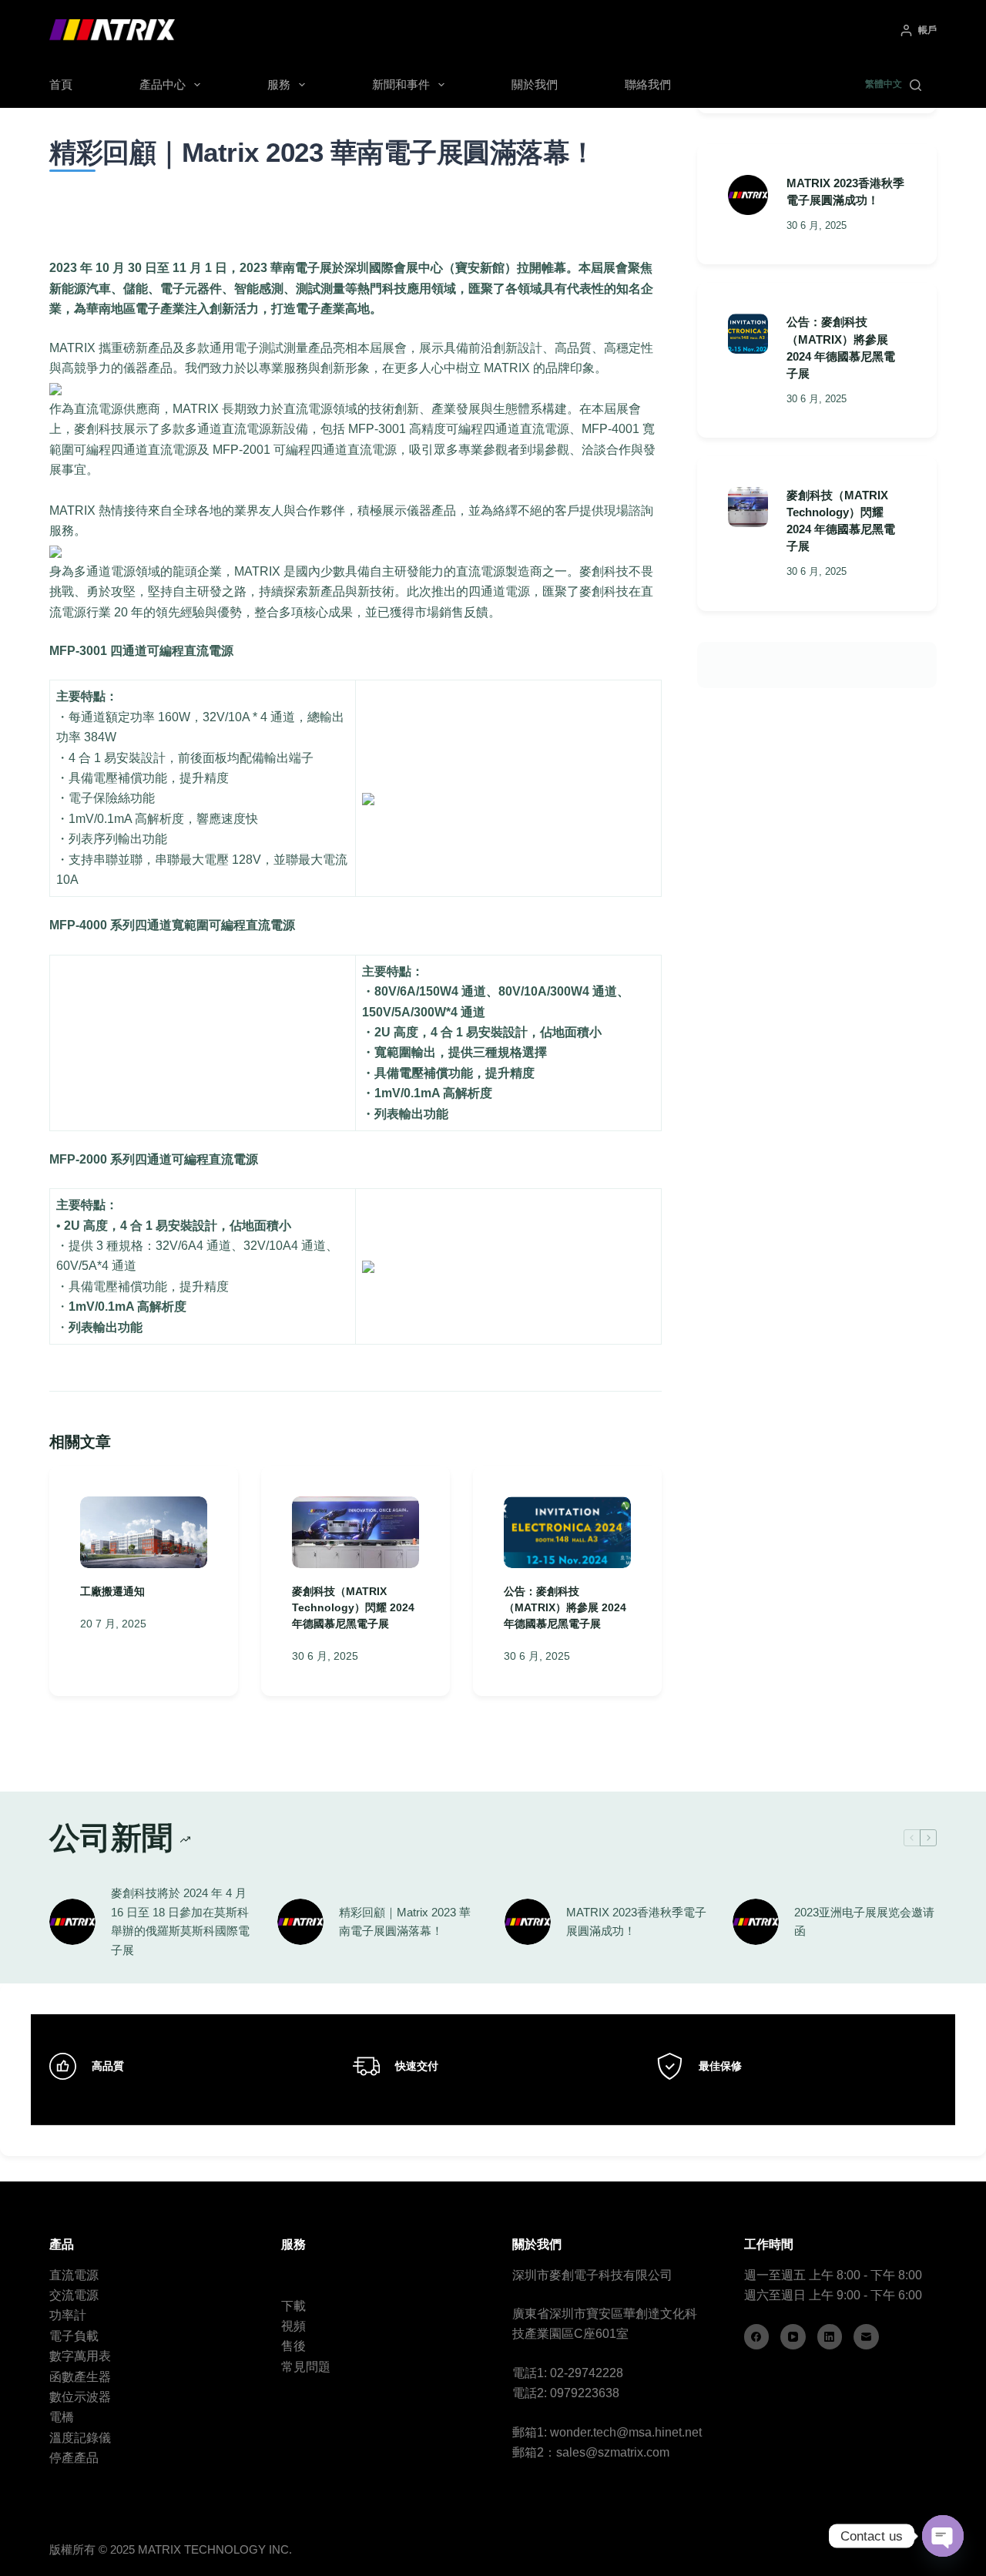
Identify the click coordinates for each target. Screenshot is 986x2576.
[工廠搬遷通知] (144, 1532)
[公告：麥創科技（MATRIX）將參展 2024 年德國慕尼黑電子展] (567, 1532)
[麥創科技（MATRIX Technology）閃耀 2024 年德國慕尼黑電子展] (355, 1532)
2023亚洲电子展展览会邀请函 (864, 1922)
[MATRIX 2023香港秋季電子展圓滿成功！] (748, 195)
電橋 (62, 2417)
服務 (279, 84)
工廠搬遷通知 (112, 1591)
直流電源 (74, 2275)
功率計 (68, 2315)
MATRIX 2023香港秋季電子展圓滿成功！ (636, 1922)
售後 (293, 2346)
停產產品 (74, 2458)
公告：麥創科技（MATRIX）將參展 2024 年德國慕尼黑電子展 (565, 1607)
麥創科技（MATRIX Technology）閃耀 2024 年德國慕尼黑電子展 (353, 1607)
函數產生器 (80, 2377)
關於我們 (535, 84)
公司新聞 (163, 193)
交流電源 (74, 2295)
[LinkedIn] (830, 2337)
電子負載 (74, 2336)
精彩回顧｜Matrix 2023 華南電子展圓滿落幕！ (405, 1922)
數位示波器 (80, 2397)
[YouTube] (793, 2337)
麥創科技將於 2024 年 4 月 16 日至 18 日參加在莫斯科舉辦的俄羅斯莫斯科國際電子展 (180, 1921)
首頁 (61, 84)
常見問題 (306, 2367)
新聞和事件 (401, 84)
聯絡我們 (648, 84)
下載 (293, 2306)
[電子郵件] (866, 2337)
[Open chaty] (943, 2536)
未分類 (200, 193)
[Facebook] (757, 2337)
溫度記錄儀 (80, 2438)
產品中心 (163, 84)
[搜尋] (916, 85)
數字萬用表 (80, 2356)
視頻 (293, 2326)
